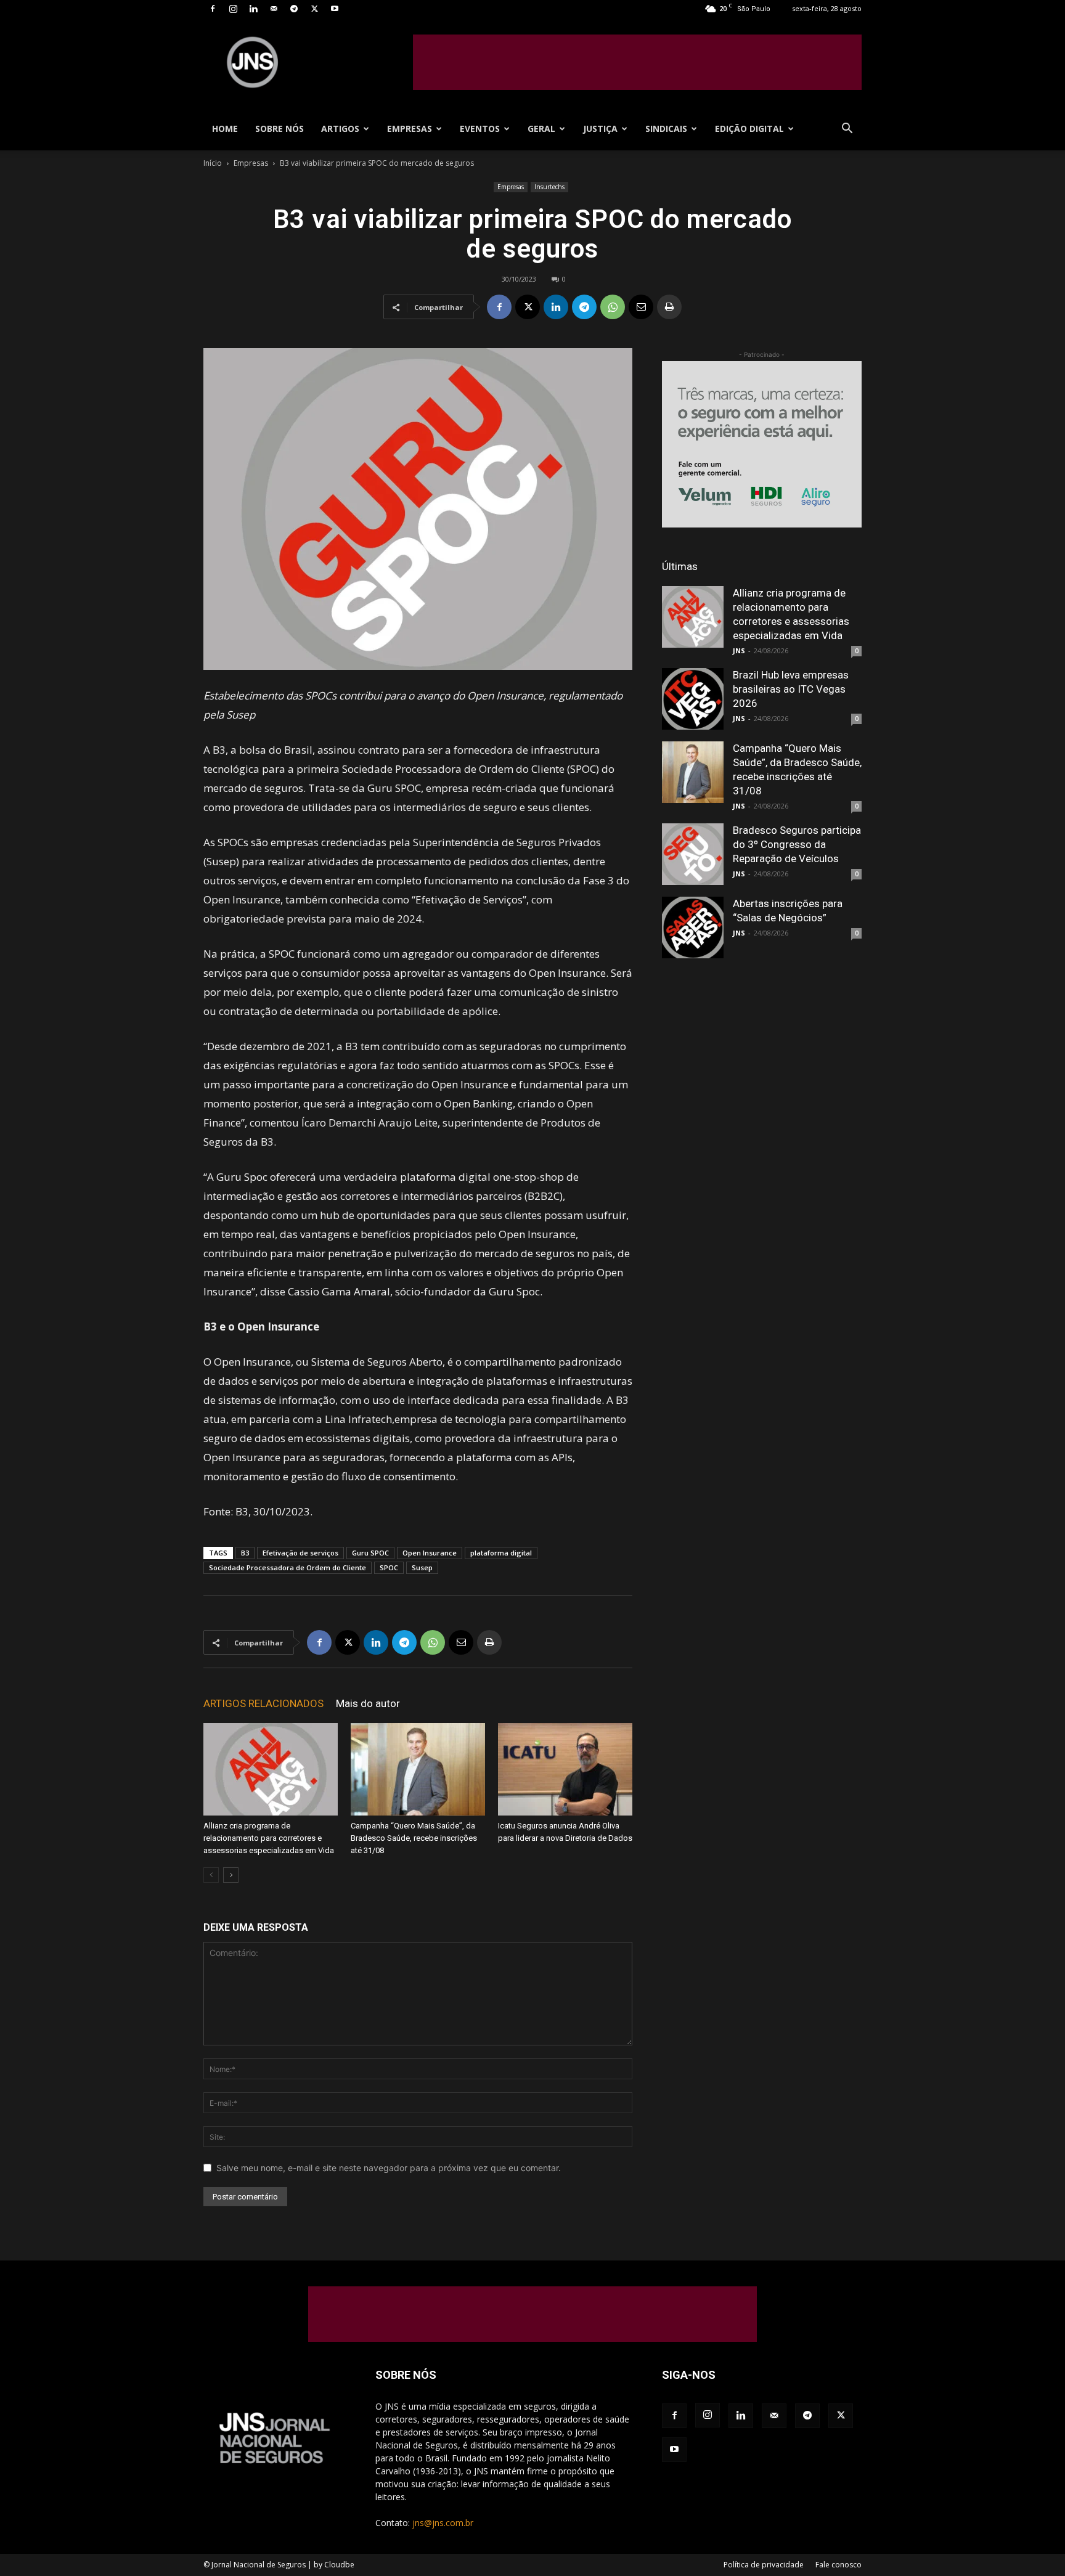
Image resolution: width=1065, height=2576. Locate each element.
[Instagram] (233, 9)
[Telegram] (294, 9)
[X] (314, 9)
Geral (541, 128)
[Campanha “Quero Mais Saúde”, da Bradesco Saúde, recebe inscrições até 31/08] (418, 1769)
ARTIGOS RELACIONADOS (263, 1703)
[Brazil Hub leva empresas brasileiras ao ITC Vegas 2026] (693, 699)
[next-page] (231, 1875)
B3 (245, 1553)
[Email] (641, 307)
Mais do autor (368, 1703)
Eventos (480, 128)
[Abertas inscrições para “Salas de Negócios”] (693, 927)
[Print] (669, 307)
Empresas (410, 128)
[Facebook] (213, 9)
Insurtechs (549, 187)
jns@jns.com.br (443, 2523)
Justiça (600, 128)
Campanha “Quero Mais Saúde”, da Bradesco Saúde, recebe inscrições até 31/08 (414, 1838)
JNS (739, 650)
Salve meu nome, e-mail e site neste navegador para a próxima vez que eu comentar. (389, 2168)
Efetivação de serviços (300, 1553)
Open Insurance (430, 1553)
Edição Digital (749, 128)
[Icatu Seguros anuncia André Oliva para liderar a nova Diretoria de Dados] (565, 1769)
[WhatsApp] (613, 307)
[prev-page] (211, 1875)
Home (225, 128)
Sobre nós (280, 128)
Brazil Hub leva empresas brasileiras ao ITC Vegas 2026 (791, 689)
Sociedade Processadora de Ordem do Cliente (288, 1567)
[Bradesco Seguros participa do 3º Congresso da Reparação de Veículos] (693, 854)
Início (213, 163)
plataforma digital (501, 1553)
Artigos (340, 128)
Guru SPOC (370, 1553)
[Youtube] (335, 9)
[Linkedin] (253, 9)
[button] (847, 130)
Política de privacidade (764, 2565)
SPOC (389, 1567)
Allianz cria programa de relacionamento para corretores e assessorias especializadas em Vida (269, 1838)
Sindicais (666, 128)
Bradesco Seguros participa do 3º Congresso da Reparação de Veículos (797, 844)
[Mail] (274, 9)
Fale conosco (839, 2565)
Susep (422, 1567)
